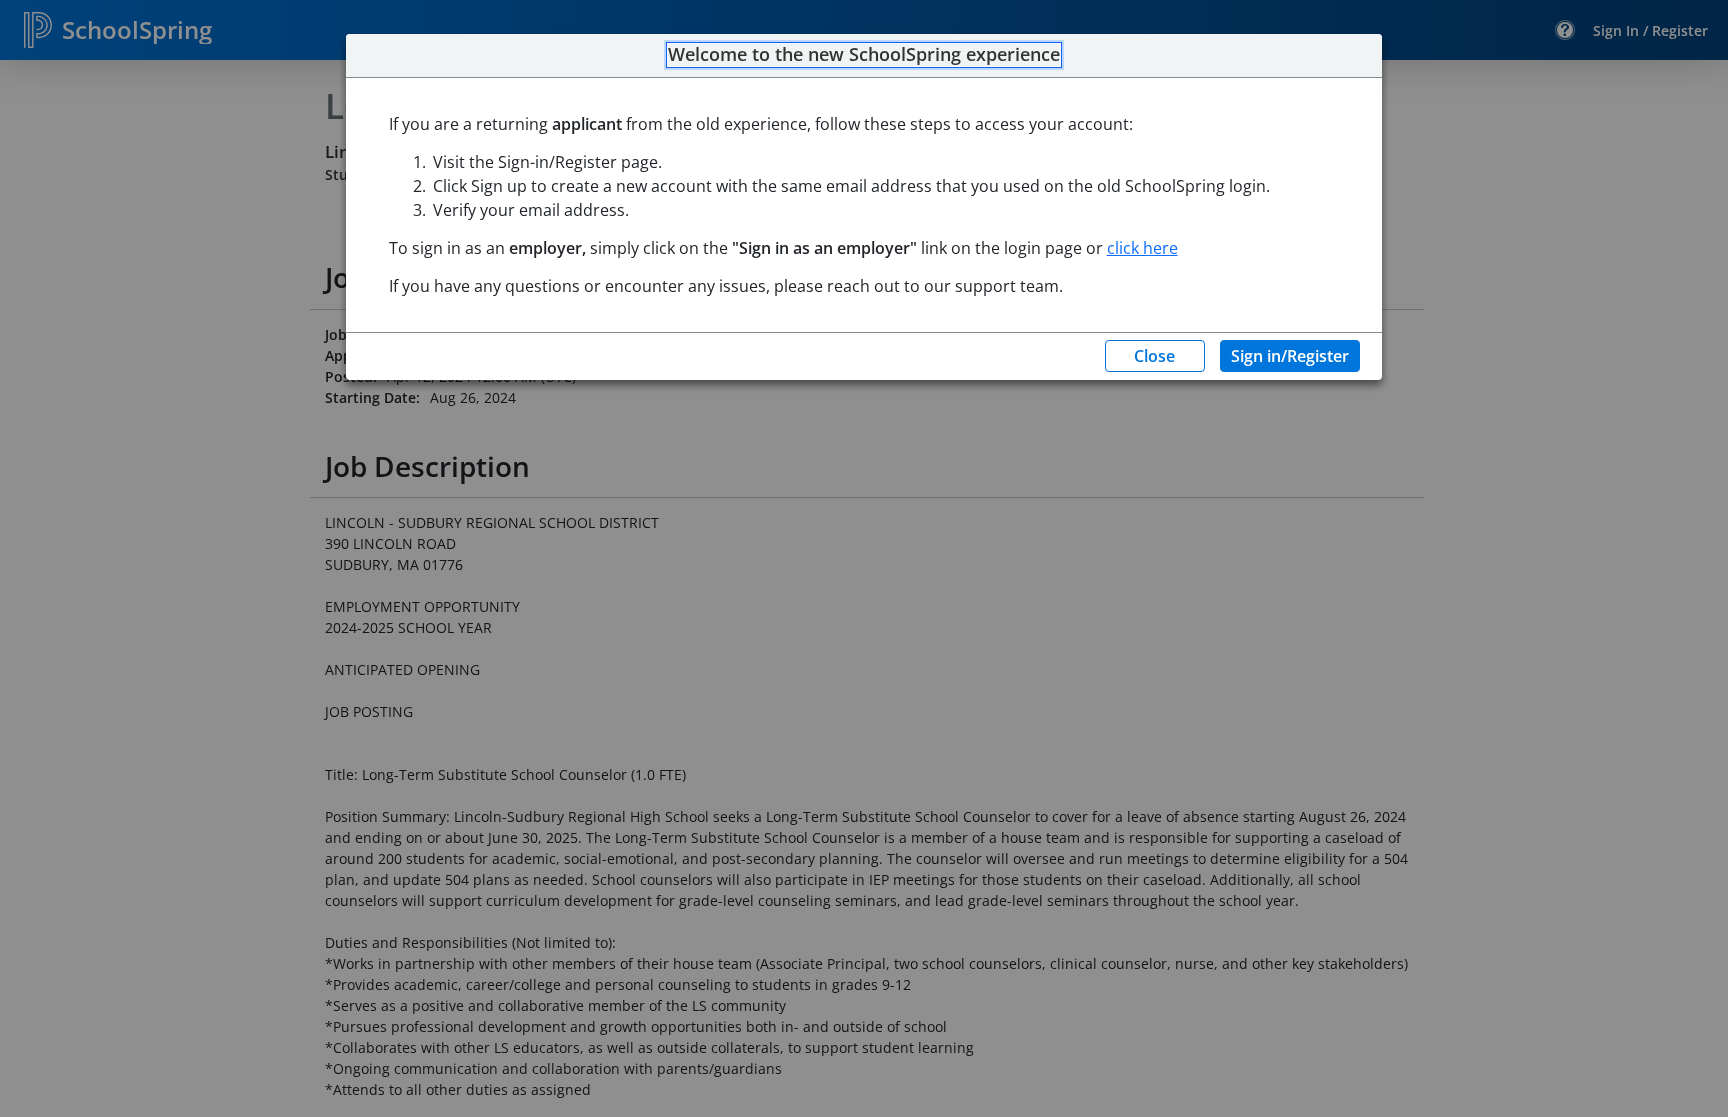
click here (1142, 248)
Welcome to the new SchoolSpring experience (864, 55)
